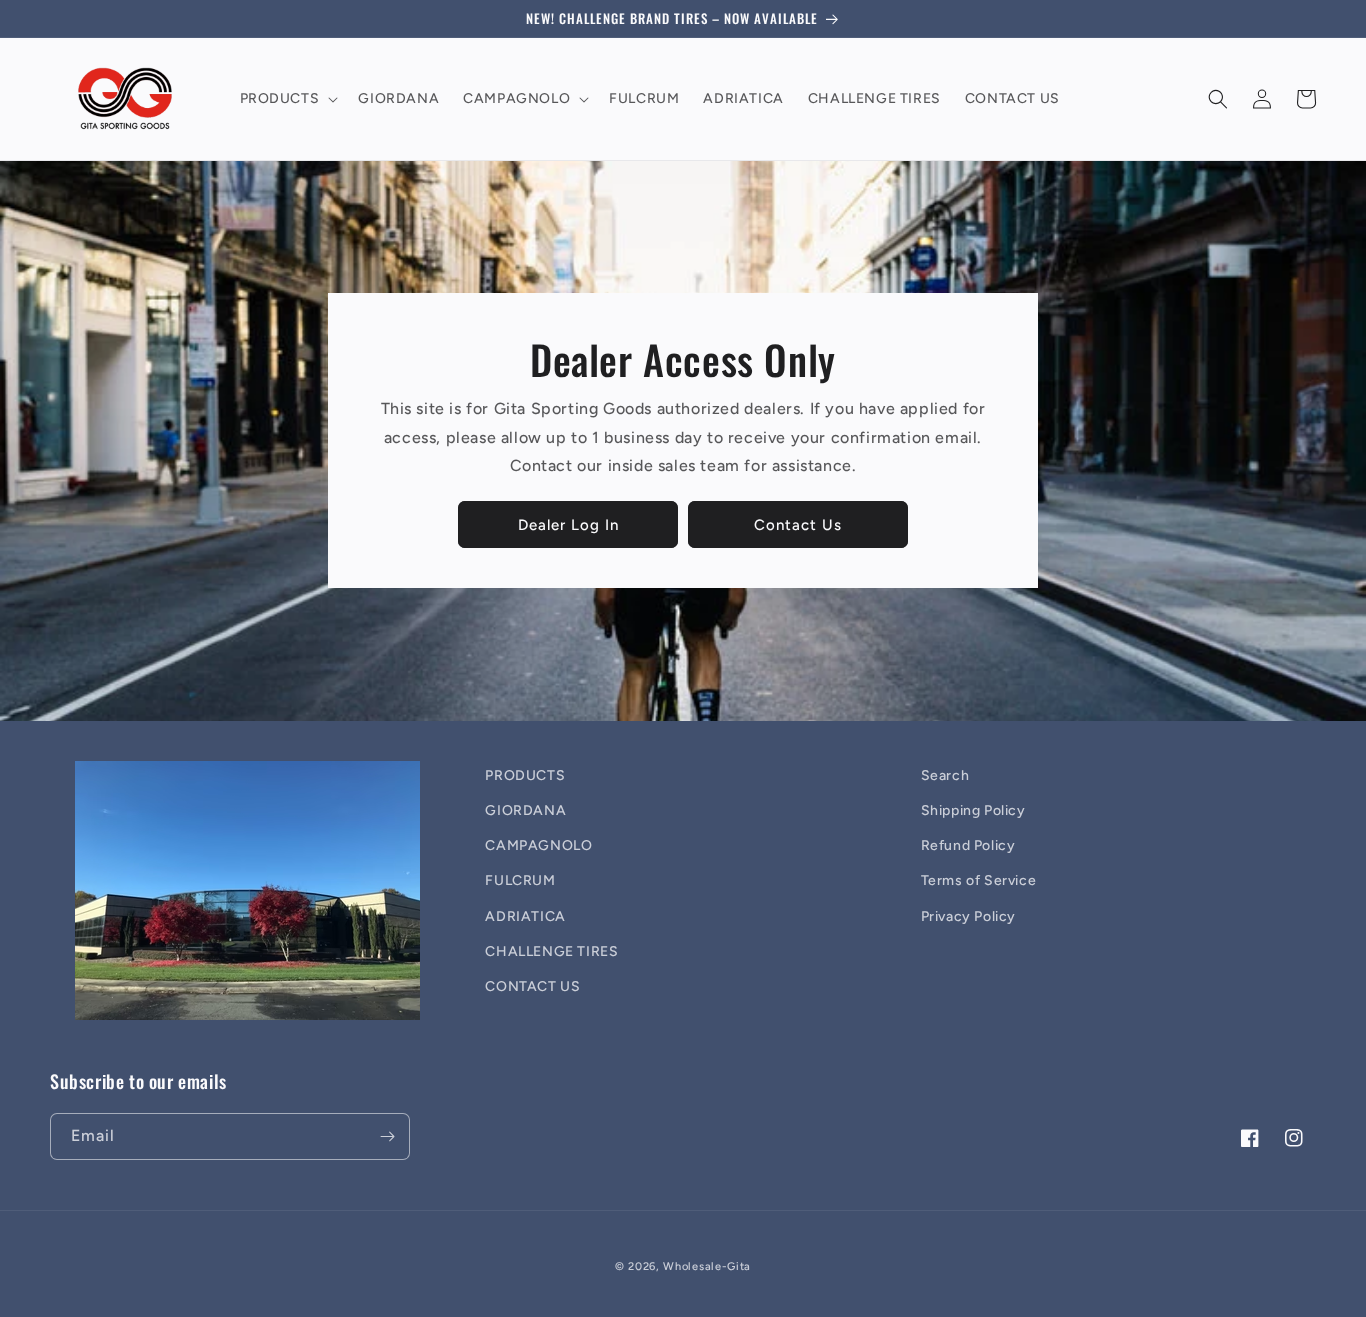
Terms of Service (979, 880)
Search (945, 775)
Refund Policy (968, 845)
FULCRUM (520, 880)
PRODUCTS (525, 775)
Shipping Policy (973, 810)
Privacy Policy (968, 916)
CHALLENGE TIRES (551, 951)
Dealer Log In (568, 525)
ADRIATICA (525, 916)
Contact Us (798, 525)
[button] (287, 99)
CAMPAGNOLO (538, 845)
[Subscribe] (387, 1136)
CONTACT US (532, 986)
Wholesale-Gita (707, 1266)
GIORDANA (525, 810)
